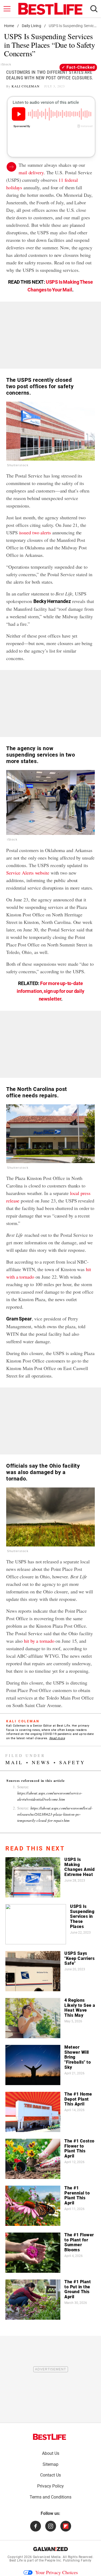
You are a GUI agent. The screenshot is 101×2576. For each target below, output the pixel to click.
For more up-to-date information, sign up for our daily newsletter (50, 991)
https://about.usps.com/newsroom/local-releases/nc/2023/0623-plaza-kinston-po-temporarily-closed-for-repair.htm (55, 1814)
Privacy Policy (50, 2486)
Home (9, 26)
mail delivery (31, 172)
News (41, 1762)
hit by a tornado (39, 1641)
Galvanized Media (47, 2557)
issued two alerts (35, 532)
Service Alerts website (28, 873)
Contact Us (50, 2475)
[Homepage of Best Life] (50, 2437)
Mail (14, 1762)
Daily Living (32, 26)
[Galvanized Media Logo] (50, 2549)
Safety (72, 1762)
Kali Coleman (26, 86)
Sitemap (50, 2464)
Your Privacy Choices (57, 2572)
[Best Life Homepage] (50, 9)
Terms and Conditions (50, 2497)
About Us (51, 2453)
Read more (57, 1738)
